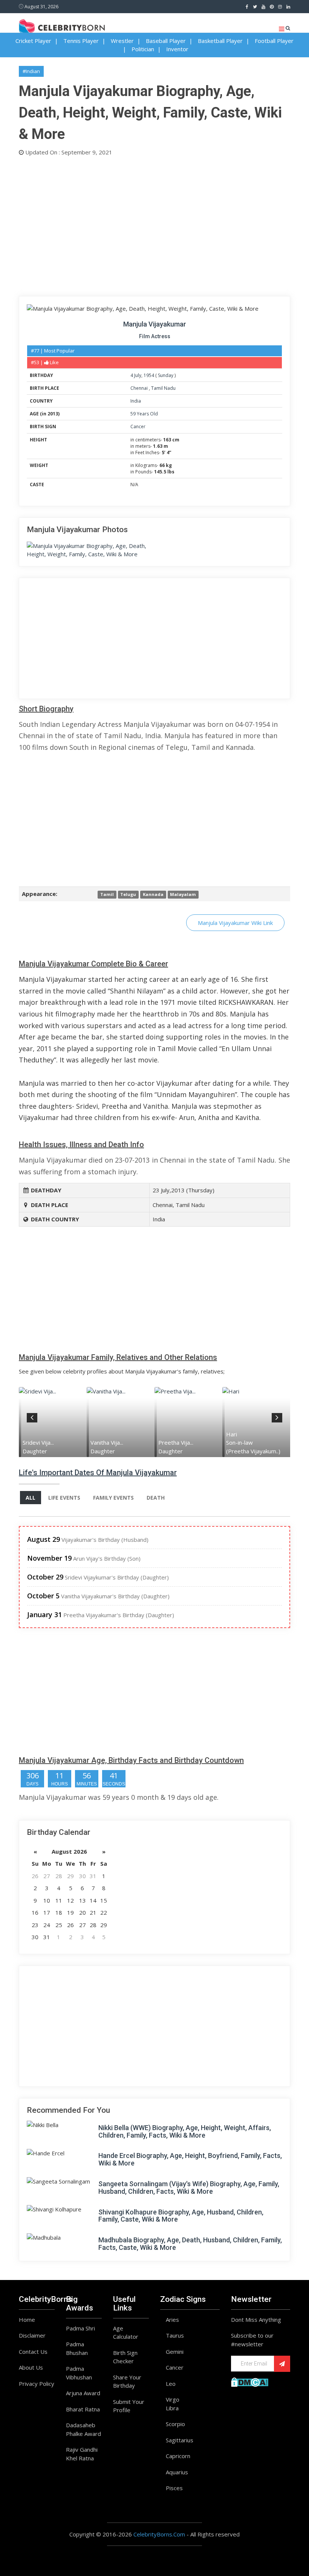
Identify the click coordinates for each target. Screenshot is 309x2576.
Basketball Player (220, 41)
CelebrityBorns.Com (159, 2534)
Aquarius (177, 2472)
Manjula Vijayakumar (155, 324)
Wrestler (122, 41)
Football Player (274, 41)
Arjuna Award (83, 2393)
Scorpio (175, 2424)
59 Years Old (144, 414)
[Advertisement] (154, 224)
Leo (171, 2384)
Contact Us (33, 2352)
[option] (54, 1422)
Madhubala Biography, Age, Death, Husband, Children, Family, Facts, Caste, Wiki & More (190, 2244)
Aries (172, 2320)
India (136, 401)
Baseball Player (166, 41)
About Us (31, 2367)
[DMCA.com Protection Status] (250, 2381)
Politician (143, 49)
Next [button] (277, 1416)
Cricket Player (33, 41)
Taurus (175, 2335)
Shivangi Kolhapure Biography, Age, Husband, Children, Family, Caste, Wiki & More (181, 2216)
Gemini (175, 2352)
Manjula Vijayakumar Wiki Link (235, 923)
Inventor (177, 49)
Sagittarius (180, 2440)
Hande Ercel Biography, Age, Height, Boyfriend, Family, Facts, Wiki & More (190, 2159)
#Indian (31, 71)
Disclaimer (32, 2335)
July (138, 375)
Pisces (174, 2488)
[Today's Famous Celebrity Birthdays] (62, 26)
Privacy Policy (37, 2384)
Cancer (138, 427)
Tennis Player (81, 41)
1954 (149, 375)
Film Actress (155, 336)
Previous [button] (32, 1416)
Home (27, 2320)
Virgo (173, 2399)
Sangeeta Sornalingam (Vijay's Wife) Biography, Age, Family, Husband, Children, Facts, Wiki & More (189, 2188)
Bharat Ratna (83, 2409)
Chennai (140, 388)
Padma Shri (80, 2328)
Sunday (166, 375)
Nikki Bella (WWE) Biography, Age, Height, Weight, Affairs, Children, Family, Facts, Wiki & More (185, 2131)
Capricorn (178, 2456)
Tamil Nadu (163, 388)
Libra (172, 2408)
